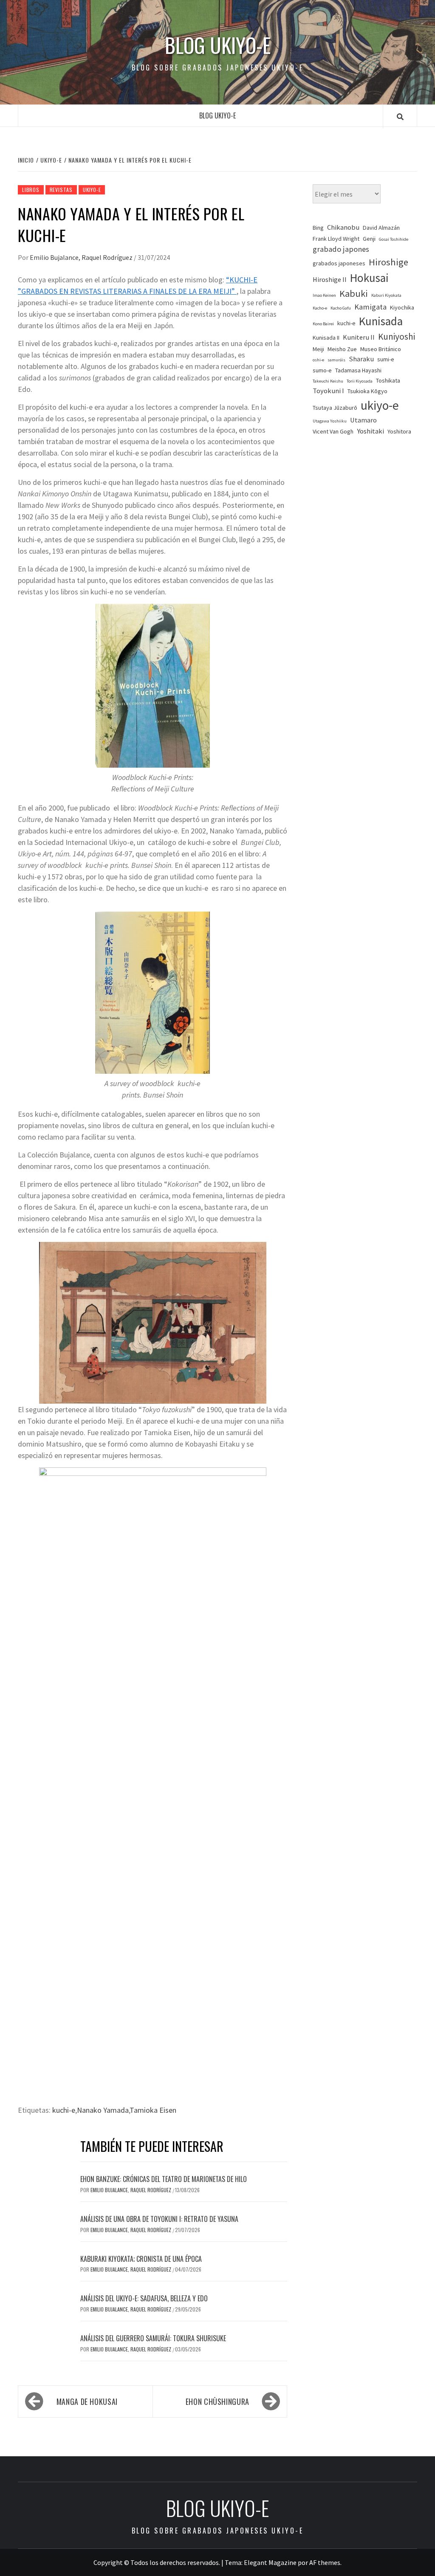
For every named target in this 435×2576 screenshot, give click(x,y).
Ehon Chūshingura (217, 2401)
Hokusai (369, 278)
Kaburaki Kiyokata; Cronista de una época (141, 2259)
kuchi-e (64, 2110)
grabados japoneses (339, 263)
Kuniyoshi (397, 336)
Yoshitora (399, 431)
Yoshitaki (370, 431)
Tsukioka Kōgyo (367, 391)
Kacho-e (320, 308)
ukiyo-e (380, 405)
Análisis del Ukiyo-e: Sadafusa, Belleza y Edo (144, 2298)
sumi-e (386, 359)
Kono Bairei (323, 324)
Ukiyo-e (92, 190)
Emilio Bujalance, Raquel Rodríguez (82, 257)
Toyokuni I (328, 391)
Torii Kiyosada (360, 381)
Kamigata (370, 307)
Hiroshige (388, 262)
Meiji (318, 349)
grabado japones (341, 249)
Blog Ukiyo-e (218, 45)
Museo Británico (381, 349)
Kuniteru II (359, 337)
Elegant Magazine (270, 2562)
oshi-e (318, 360)
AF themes (325, 2562)
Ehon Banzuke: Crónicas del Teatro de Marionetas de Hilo (164, 2179)
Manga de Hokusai (87, 2401)
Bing (318, 228)
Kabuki (354, 293)
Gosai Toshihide (394, 239)
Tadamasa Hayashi (358, 370)
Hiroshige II (330, 280)
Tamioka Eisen (153, 2110)
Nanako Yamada (103, 2110)
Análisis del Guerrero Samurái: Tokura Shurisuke (153, 2338)
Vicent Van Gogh (333, 431)
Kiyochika (402, 307)
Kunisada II (326, 338)
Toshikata (388, 380)
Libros (31, 190)
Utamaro (363, 420)
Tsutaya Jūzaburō (335, 408)
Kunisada (381, 321)
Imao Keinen (324, 295)
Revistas (61, 190)
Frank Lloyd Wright (336, 239)
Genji (369, 239)
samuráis (336, 360)
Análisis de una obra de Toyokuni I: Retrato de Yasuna (159, 2219)
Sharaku (361, 359)
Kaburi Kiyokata (386, 295)
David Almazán (381, 228)
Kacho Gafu (341, 308)
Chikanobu (343, 227)
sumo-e (322, 370)
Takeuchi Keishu (328, 381)
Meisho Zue (342, 349)
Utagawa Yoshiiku (330, 421)
